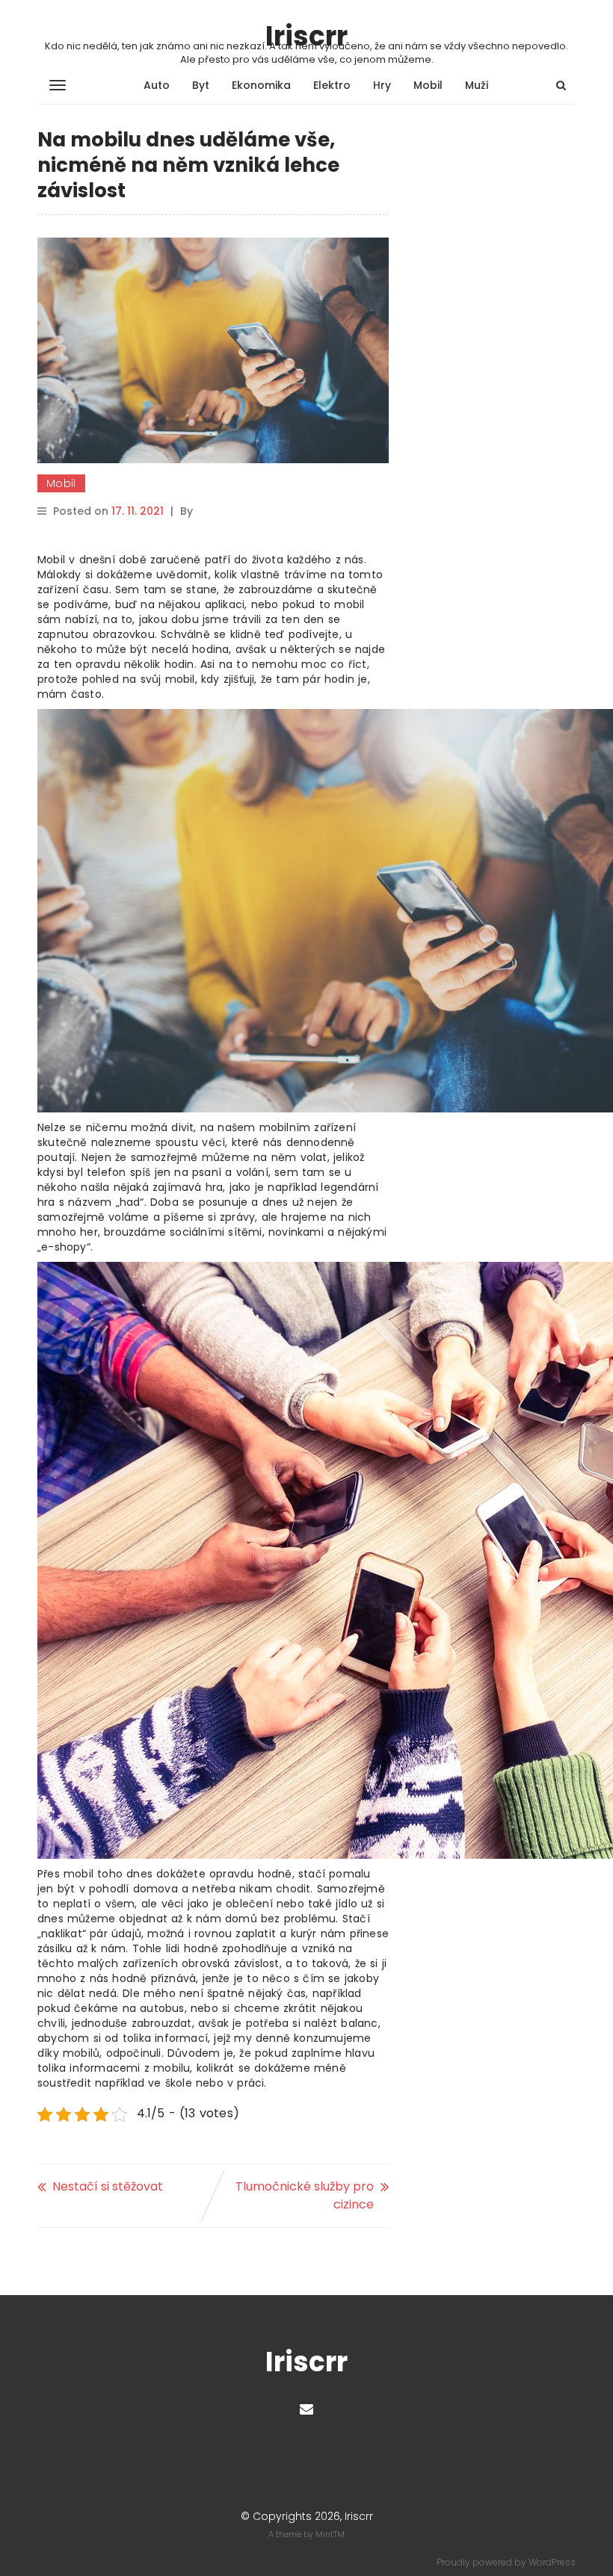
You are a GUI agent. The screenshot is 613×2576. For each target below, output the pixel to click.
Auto (157, 85)
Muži (477, 85)
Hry (382, 85)
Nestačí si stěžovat (108, 2186)
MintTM (330, 2534)
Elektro (332, 85)
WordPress (552, 2562)
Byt (201, 85)
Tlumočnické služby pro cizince (305, 2195)
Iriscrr (306, 36)
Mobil (428, 85)
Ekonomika (261, 85)
